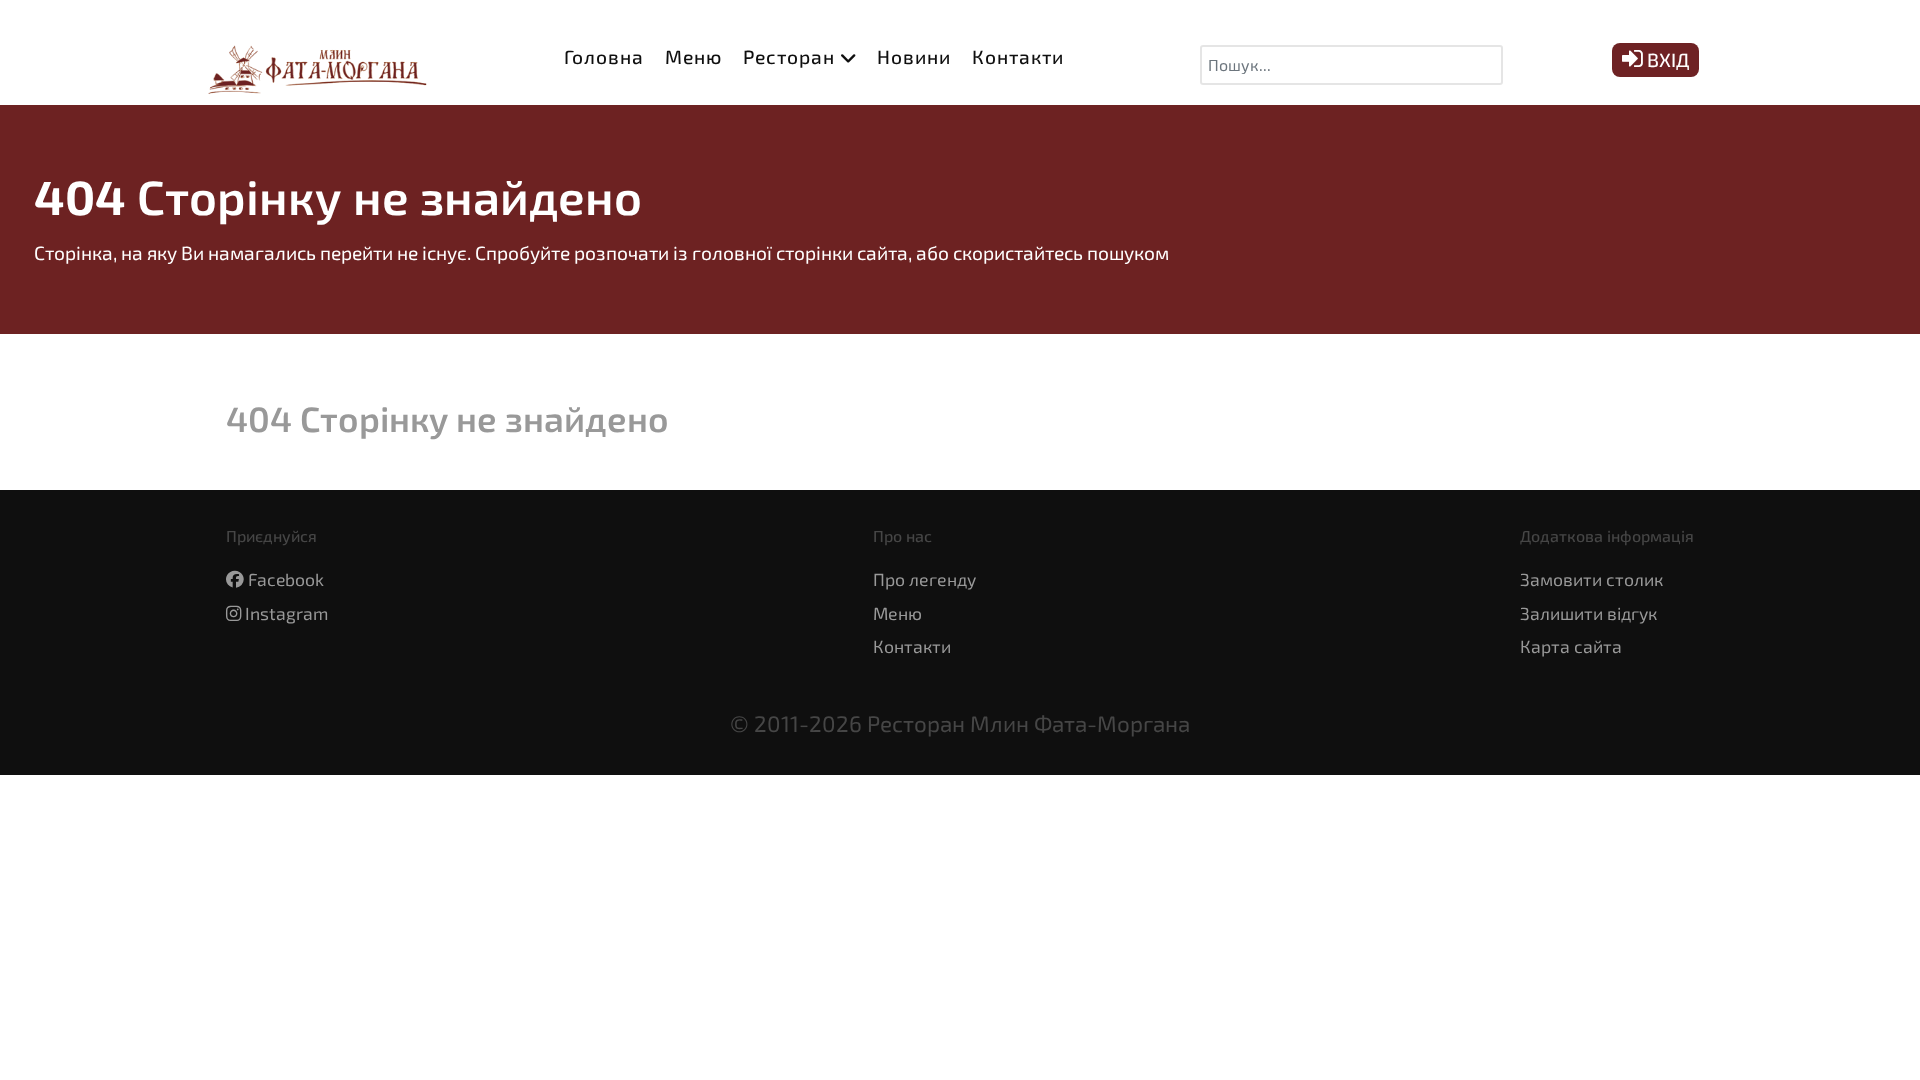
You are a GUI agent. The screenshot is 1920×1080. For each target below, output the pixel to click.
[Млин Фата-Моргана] (310, 64)
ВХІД (1666, 59)
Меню (897, 613)
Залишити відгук (1588, 613)
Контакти (912, 646)
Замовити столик (1591, 579)
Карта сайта (1571, 646)
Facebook (286, 579)
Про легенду (924, 579)
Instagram (286, 613)
